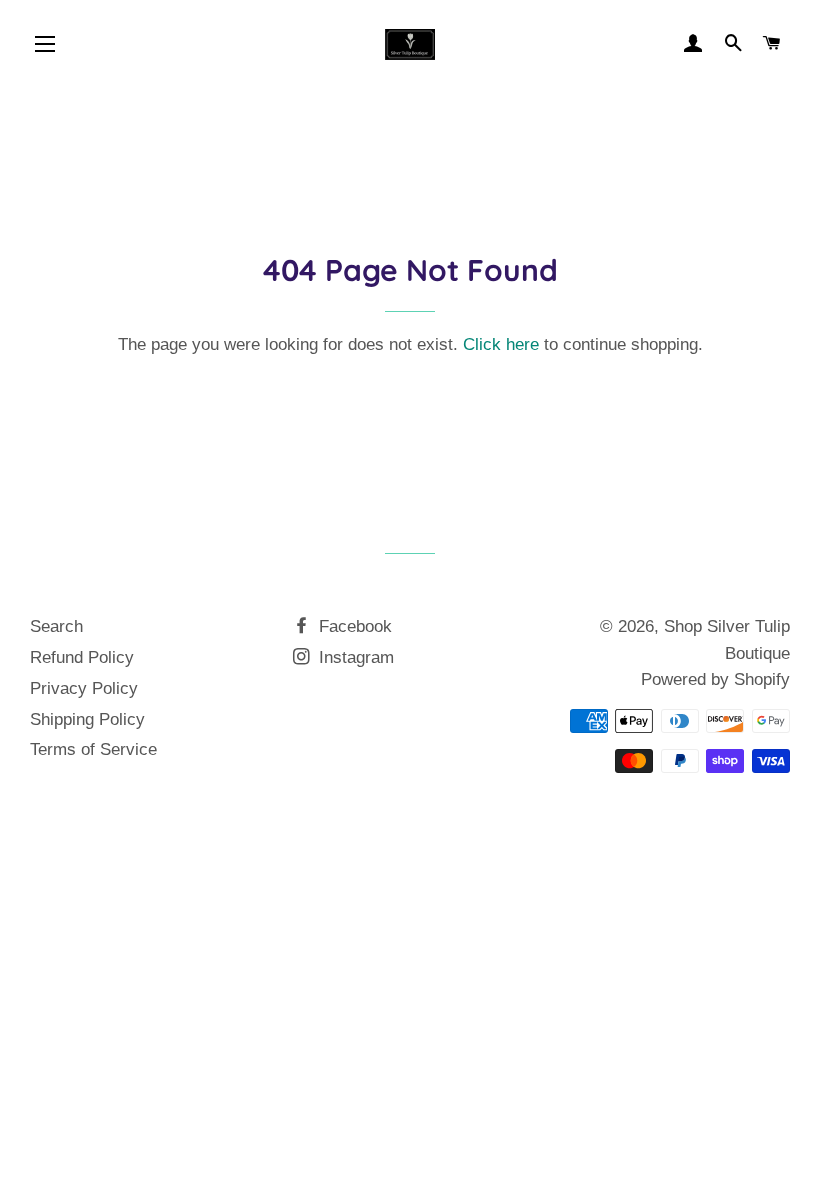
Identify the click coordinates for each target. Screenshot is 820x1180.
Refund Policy (82, 657)
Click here (501, 344)
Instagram (354, 657)
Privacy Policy (84, 688)
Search (56, 626)
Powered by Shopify (715, 679)
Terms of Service (93, 749)
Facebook (353, 626)
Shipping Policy (87, 719)
